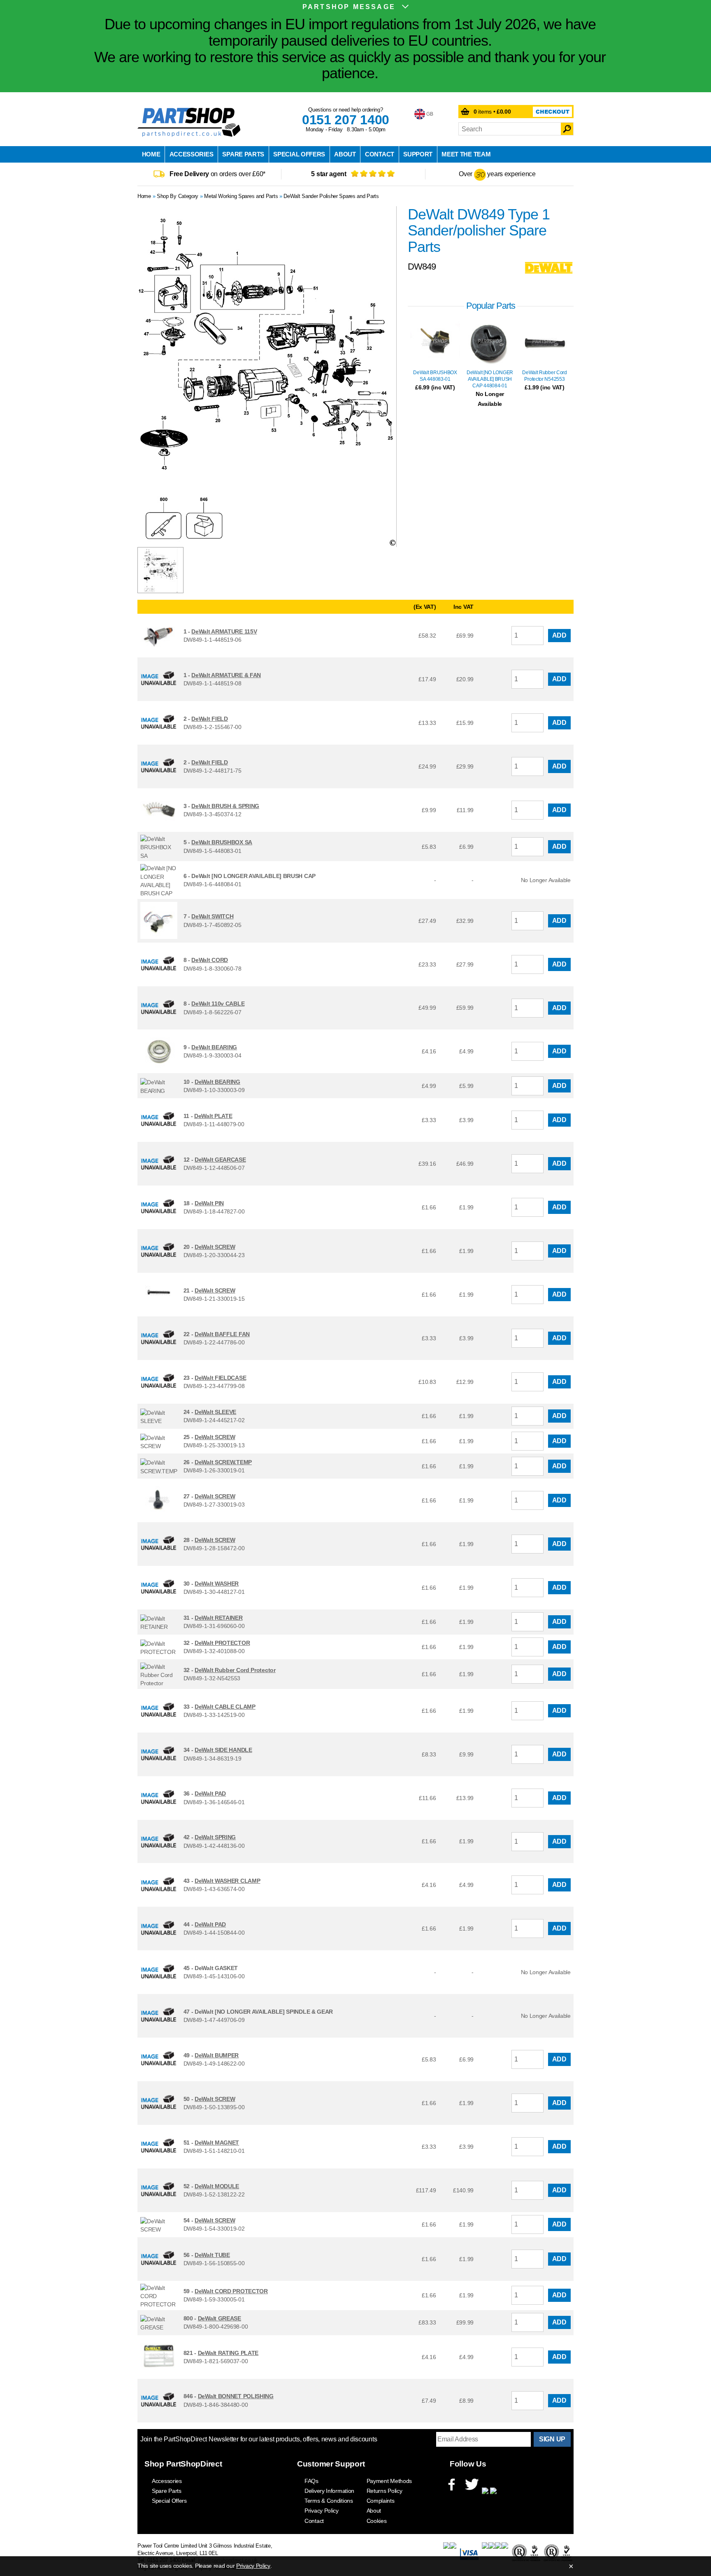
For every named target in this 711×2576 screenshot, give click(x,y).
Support (418, 154)
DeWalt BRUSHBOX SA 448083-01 (435, 376)
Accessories (192, 154)
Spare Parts (243, 154)
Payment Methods (389, 2481)
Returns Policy (385, 2491)
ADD (559, 635)
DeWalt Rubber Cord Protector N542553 (545, 376)
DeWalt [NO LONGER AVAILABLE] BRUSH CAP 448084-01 (490, 379)
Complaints (381, 2501)
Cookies (377, 2521)
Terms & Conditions (329, 2501)
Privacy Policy (322, 2511)
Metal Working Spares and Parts (241, 196)
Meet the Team (466, 154)
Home (151, 154)
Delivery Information (329, 2491)
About (345, 154)
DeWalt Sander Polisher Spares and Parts (331, 196)
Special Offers (299, 154)
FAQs (311, 2481)
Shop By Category (178, 196)
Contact (380, 154)
